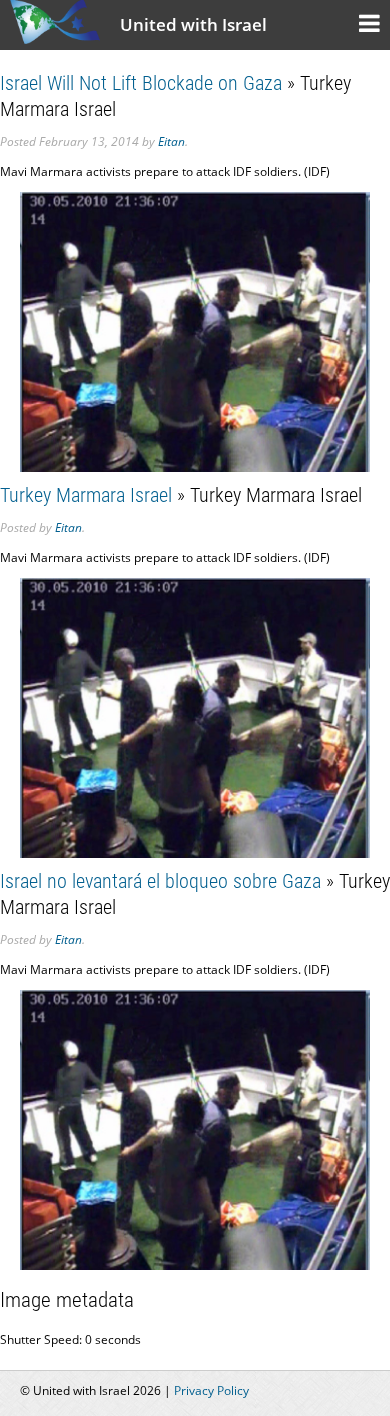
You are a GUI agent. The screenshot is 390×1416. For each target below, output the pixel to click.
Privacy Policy (211, 1390)
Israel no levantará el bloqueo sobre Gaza (160, 881)
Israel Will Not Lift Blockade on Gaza (141, 83)
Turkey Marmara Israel (86, 495)
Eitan (171, 141)
